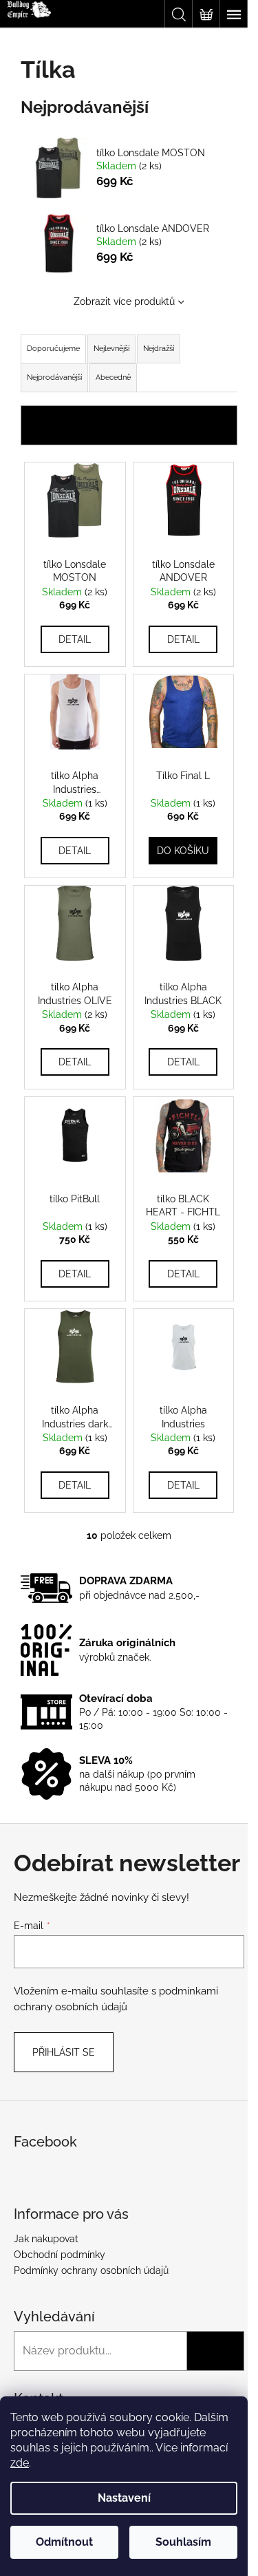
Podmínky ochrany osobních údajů (91, 2270)
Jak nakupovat (46, 2239)
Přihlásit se (64, 2052)
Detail (75, 639)
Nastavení (124, 2498)
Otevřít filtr (129, 425)
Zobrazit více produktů (124, 301)
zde (20, 2463)
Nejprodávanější (54, 377)
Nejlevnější (111, 349)
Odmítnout (64, 2542)
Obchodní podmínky (60, 2255)
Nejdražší (159, 349)
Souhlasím (183, 2542)
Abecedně (113, 377)
